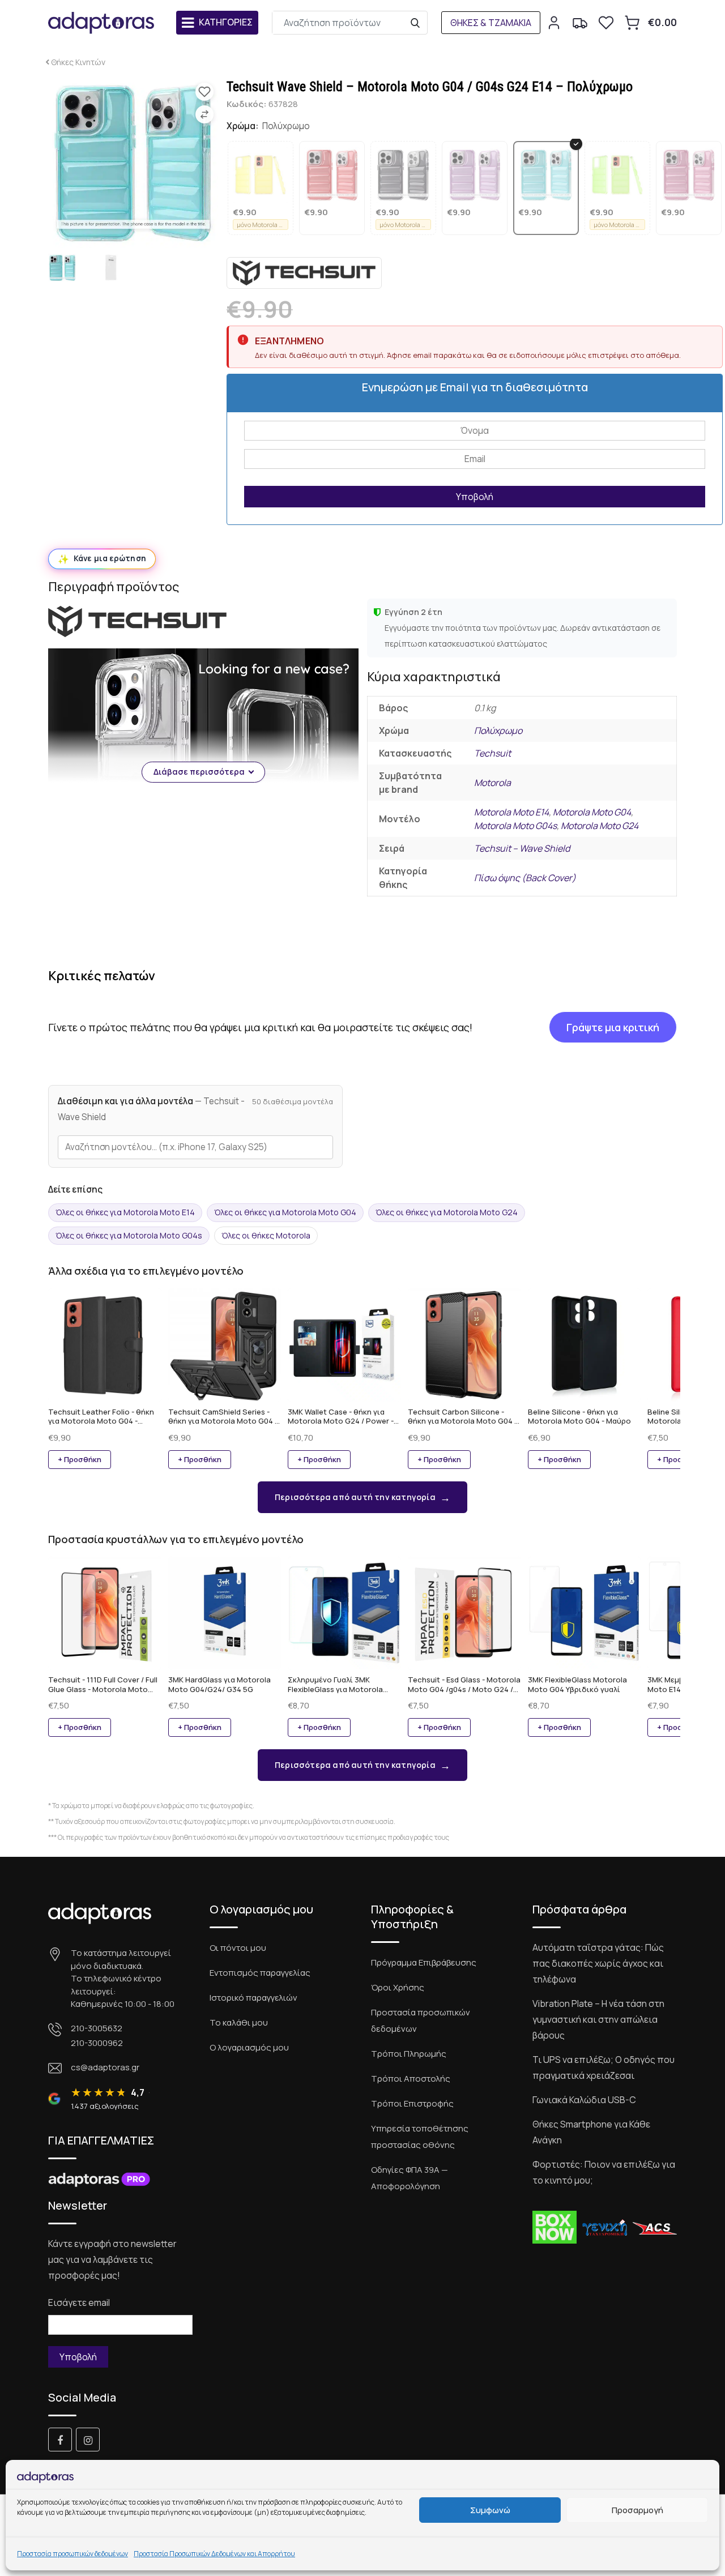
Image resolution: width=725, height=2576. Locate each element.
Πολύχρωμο (498, 730)
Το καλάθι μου (239, 2022)
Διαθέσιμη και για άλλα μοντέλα (151, 1109)
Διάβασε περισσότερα (199, 772)
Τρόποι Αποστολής (411, 2079)
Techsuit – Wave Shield (522, 848)
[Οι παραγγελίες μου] (580, 23)
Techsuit (492, 753)
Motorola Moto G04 (592, 812)
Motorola (492, 783)
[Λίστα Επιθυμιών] (606, 23)
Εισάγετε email (79, 2302)
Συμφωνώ (490, 2510)
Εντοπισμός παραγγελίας (260, 1973)
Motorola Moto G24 (600, 826)
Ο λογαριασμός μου (249, 2047)
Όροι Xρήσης (398, 1987)
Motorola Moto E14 (511, 812)
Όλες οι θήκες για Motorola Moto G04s (129, 1235)
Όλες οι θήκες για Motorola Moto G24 (447, 1212)
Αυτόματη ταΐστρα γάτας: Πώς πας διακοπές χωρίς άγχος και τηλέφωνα (598, 1963)
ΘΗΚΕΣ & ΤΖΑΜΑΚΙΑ (491, 23)
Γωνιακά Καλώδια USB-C (584, 2100)
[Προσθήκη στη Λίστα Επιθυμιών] (204, 92)
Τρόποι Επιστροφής (412, 2103)
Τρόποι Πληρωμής (409, 2054)
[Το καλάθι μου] (632, 23)
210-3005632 (97, 2028)
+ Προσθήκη (80, 1459)
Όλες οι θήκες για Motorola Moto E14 (125, 1212)
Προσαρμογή (637, 2510)
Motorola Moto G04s (515, 826)
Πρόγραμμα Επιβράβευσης (424, 1962)
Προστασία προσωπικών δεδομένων (72, 2554)
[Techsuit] (304, 273)
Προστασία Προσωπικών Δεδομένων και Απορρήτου (214, 2554)
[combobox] (195, 1147)
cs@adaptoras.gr (105, 2067)
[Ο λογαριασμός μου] (554, 23)
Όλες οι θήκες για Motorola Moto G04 (285, 1212)
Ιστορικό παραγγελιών (253, 1998)
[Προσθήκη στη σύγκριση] (204, 114)
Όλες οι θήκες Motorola (266, 1235)
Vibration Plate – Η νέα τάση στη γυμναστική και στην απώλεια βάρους (598, 2019)
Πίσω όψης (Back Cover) (525, 878)
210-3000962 (97, 2043)
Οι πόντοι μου (238, 1948)
